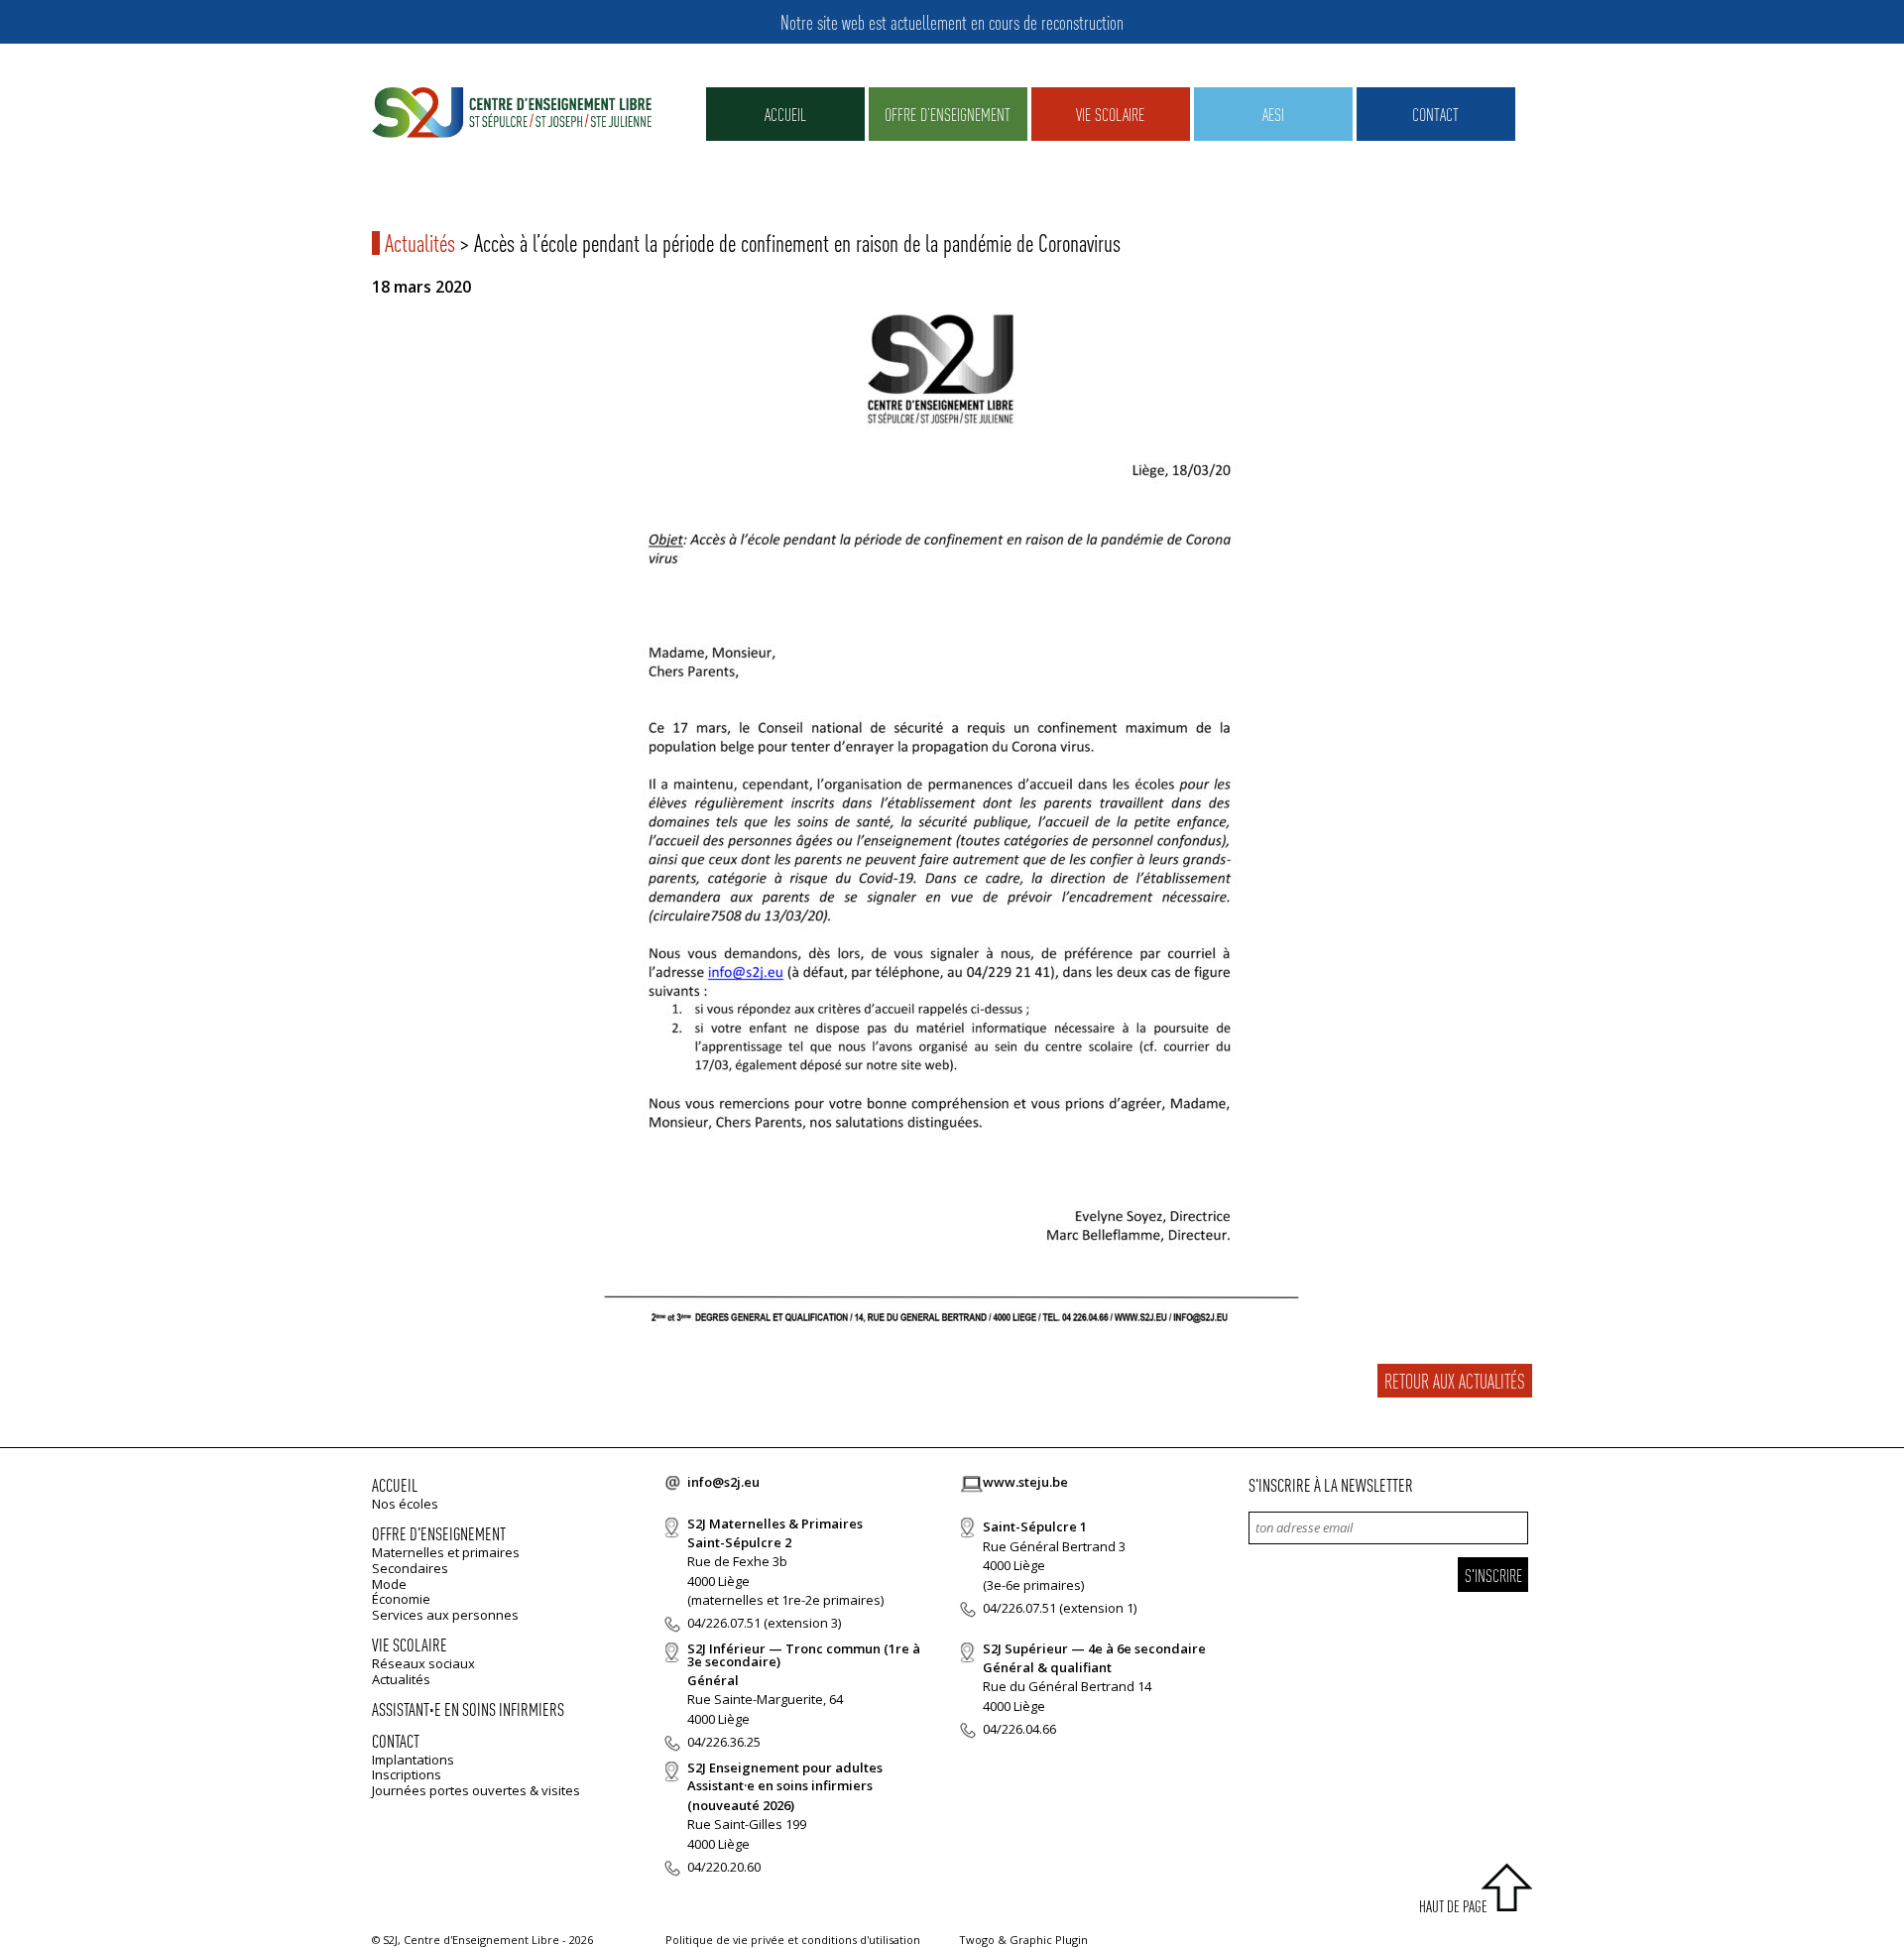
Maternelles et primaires (446, 1552)
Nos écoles (405, 1504)
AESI (1273, 114)
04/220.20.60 (724, 1867)
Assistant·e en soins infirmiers (468, 1708)
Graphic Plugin (1049, 1940)
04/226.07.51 (724, 1623)
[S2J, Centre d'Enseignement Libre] (512, 114)
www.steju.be (1025, 1482)
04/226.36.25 (724, 1742)
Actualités (420, 243)
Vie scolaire (1110, 114)
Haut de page (1453, 1906)
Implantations (413, 1760)
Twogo (977, 1940)
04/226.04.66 (1019, 1729)
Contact (1435, 114)
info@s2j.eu (723, 1482)
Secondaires (410, 1568)
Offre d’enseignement (948, 114)
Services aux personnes (445, 1615)
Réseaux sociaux (423, 1663)
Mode (389, 1584)
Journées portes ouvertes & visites (476, 1790)
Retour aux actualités (1455, 1381)
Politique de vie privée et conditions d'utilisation (793, 1940)
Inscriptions (407, 1774)
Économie (401, 1599)
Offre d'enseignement (439, 1533)
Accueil (785, 114)
